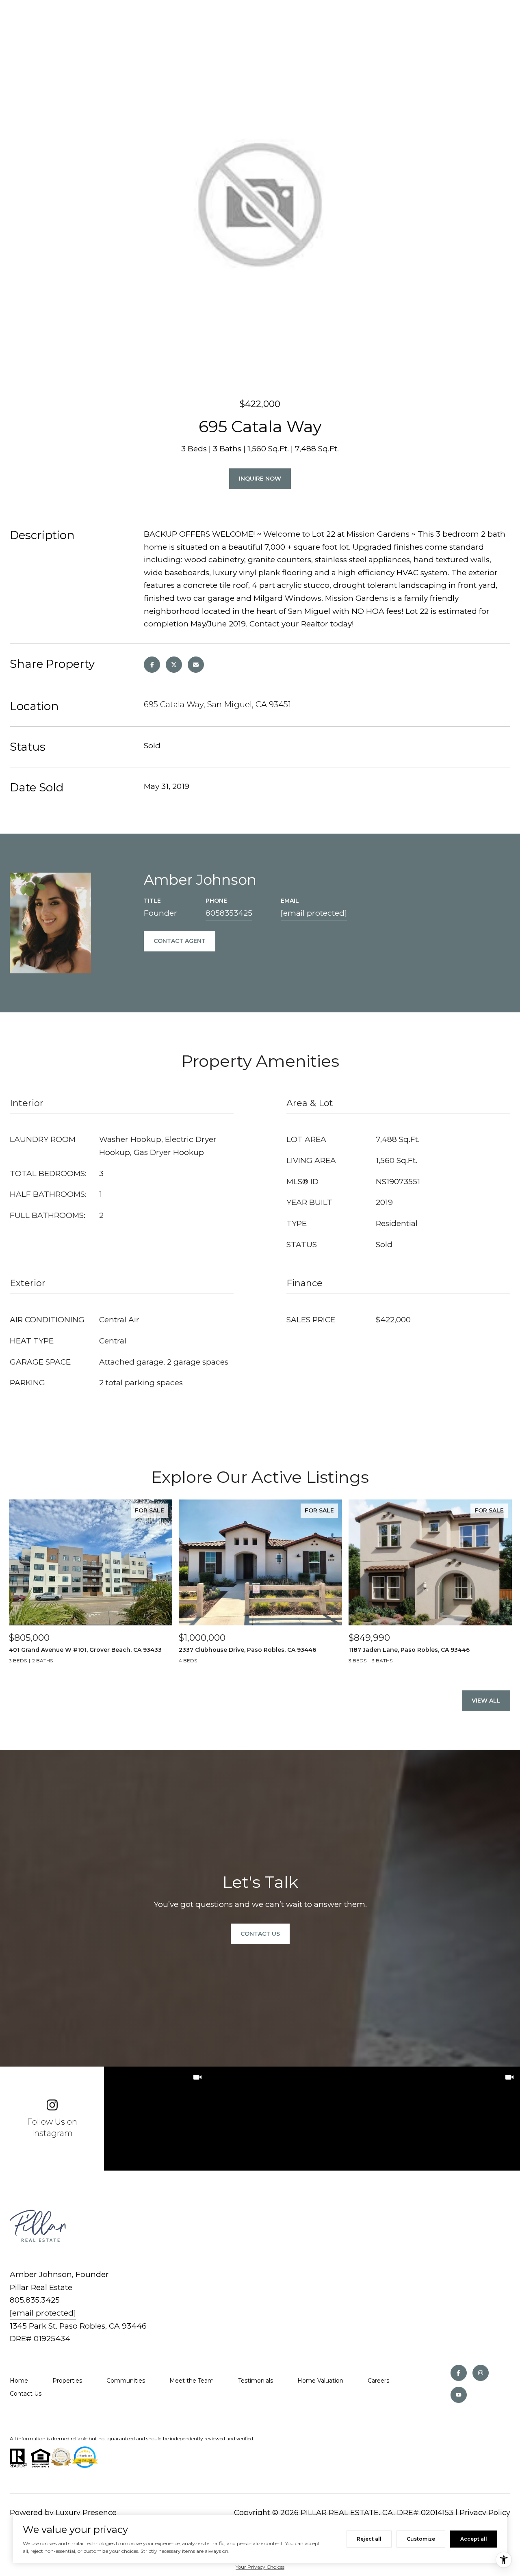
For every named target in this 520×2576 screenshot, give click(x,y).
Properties (67, 2381)
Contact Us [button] (260, 1934)
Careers (378, 2381)
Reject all (369, 2539)
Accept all (474, 2539)
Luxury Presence (86, 2513)
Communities (126, 2381)
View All (486, 1701)
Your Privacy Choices (260, 2567)
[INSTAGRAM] (481, 2373)
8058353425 (229, 913)
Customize (421, 2539)
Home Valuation (320, 2381)
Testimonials (256, 2381)
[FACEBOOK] (459, 2373)
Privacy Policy (485, 2513)
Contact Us (26, 2394)
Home (19, 2381)
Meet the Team (192, 2381)
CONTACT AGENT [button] (180, 941)
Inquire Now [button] (260, 479)
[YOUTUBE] (459, 2395)
